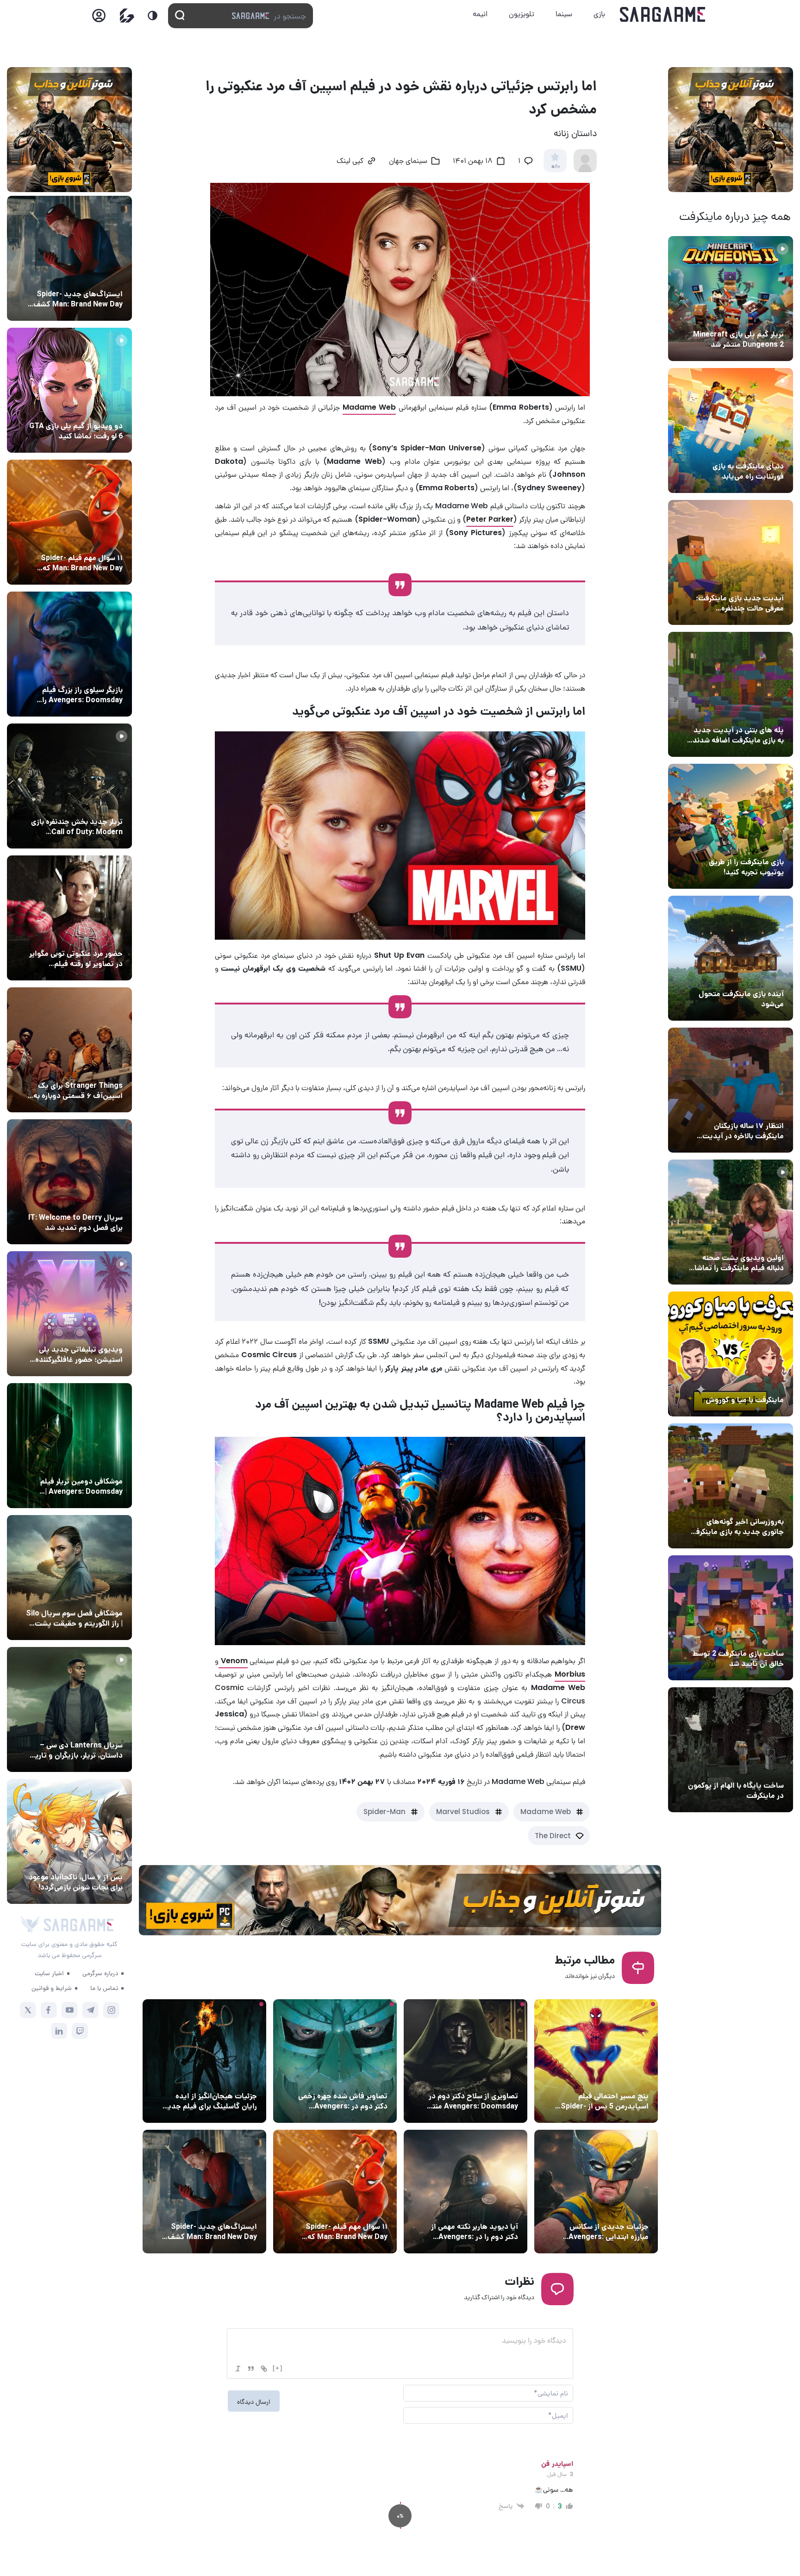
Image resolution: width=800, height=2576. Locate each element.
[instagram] (111, 2010)
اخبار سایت (49, 1973)
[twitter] (28, 2010)
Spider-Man (384, 1812)
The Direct (553, 1836)
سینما (564, 14)
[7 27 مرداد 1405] (69, 1050)
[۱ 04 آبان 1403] (731, 1750)
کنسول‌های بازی (99, 1332)
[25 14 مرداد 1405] (731, 694)
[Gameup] (127, 16)
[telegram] (91, 2010)
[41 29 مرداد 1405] (596, 2192)
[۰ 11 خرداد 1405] (731, 1222)
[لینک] (264, 2369)
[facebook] (49, 2010)
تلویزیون (522, 14)
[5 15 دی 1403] (731, 1618)
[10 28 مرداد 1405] (69, 390)
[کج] (238, 2369)
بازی (599, 14)
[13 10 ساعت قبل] (335, 2061)
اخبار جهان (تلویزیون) (90, 1200)
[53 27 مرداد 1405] (69, 918)
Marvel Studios (463, 1812)
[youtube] (70, 2010)
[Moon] (153, 16)
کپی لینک (350, 162)
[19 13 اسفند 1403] (731, 1354)
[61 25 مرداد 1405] (69, 1446)
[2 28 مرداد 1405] (69, 786)
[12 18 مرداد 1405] (731, 562)
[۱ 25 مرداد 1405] (69, 1578)
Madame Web (546, 1812)
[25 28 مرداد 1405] (69, 1841)
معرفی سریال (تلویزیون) (87, 1068)
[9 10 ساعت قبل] (466, 2061)
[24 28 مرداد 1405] (204, 2192)
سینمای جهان (408, 162)
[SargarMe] (79, 1925)
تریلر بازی (768, 317)
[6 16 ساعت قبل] (204, 2061)
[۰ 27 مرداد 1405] (69, 1182)
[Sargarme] (663, 14)
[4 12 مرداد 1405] (731, 826)
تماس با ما (104, 1988)
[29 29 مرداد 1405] (335, 2192)
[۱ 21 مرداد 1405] (731, 430)
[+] (278, 2368)
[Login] (99, 18)
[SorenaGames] (30, 1925)
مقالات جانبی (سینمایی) (612, 2079)
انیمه (480, 14)
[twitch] (80, 2031)
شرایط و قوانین (52, 1988)
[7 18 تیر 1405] (731, 1090)
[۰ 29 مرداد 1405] (731, 299)
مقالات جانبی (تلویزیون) (86, 1596)
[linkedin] (59, 2031)
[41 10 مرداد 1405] (731, 958)
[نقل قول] (251, 2369)
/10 (555, 167)
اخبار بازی (768, 449)
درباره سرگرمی (100, 1973)
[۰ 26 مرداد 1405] (69, 1709)
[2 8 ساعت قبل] (596, 2061)
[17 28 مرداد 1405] (69, 654)
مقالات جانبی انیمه (94, 1860)
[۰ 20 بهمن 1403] (731, 1486)
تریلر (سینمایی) (759, 1241)
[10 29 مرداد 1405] (466, 2192)
